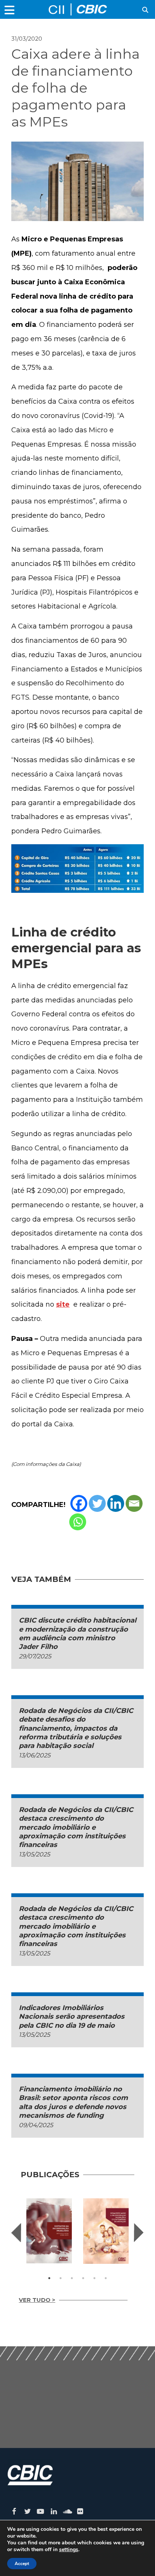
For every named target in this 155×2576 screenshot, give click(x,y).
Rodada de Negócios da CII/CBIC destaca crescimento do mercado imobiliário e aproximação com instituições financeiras (76, 1827)
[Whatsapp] (78, 1522)
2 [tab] (61, 2278)
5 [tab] (94, 2278)
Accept (22, 2564)
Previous (16, 2233)
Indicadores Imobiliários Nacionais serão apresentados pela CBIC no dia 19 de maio (72, 2017)
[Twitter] (97, 1503)
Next (139, 2233)
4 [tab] (83, 2278)
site (63, 1304)
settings (69, 2550)
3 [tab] (72, 2278)
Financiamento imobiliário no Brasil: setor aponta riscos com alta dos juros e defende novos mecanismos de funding (73, 2102)
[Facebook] (79, 1503)
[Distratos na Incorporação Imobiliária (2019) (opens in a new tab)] (49, 2231)
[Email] (134, 1503)
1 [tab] (49, 2278)
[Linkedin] (116, 1503)
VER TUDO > (37, 2300)
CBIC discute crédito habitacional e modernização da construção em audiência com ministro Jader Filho (77, 1633)
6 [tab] (106, 2278)
